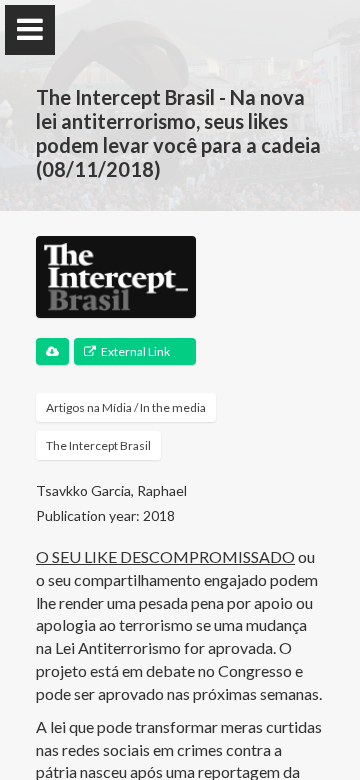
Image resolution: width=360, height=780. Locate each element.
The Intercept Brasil (98, 445)
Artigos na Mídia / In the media (126, 407)
